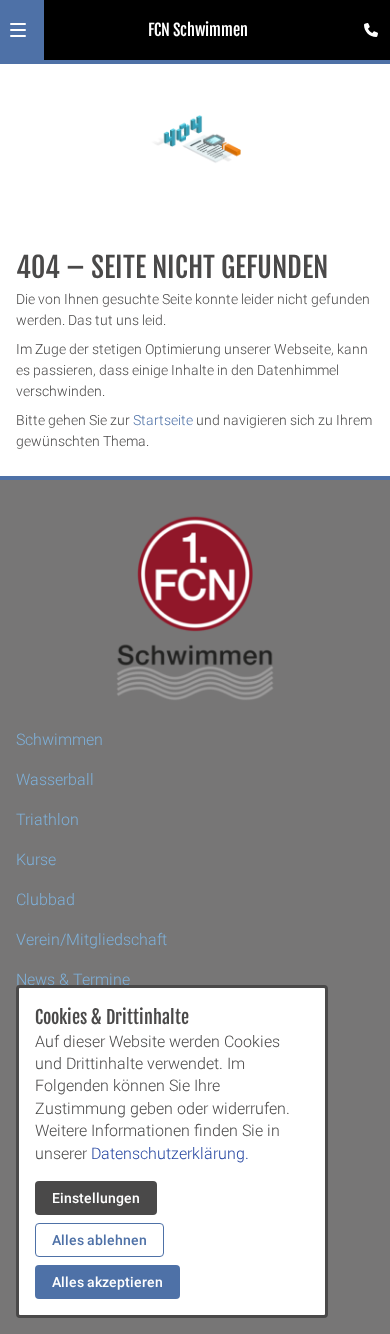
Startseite (163, 420)
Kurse (36, 859)
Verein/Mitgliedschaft (91, 939)
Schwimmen (59, 739)
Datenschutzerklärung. (170, 1153)
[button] (18, 30)
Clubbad (45, 899)
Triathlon (47, 819)
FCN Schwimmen (198, 30)
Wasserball (55, 779)
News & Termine (73, 979)
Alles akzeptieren (107, 1282)
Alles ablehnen (99, 1240)
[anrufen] (371, 30)
